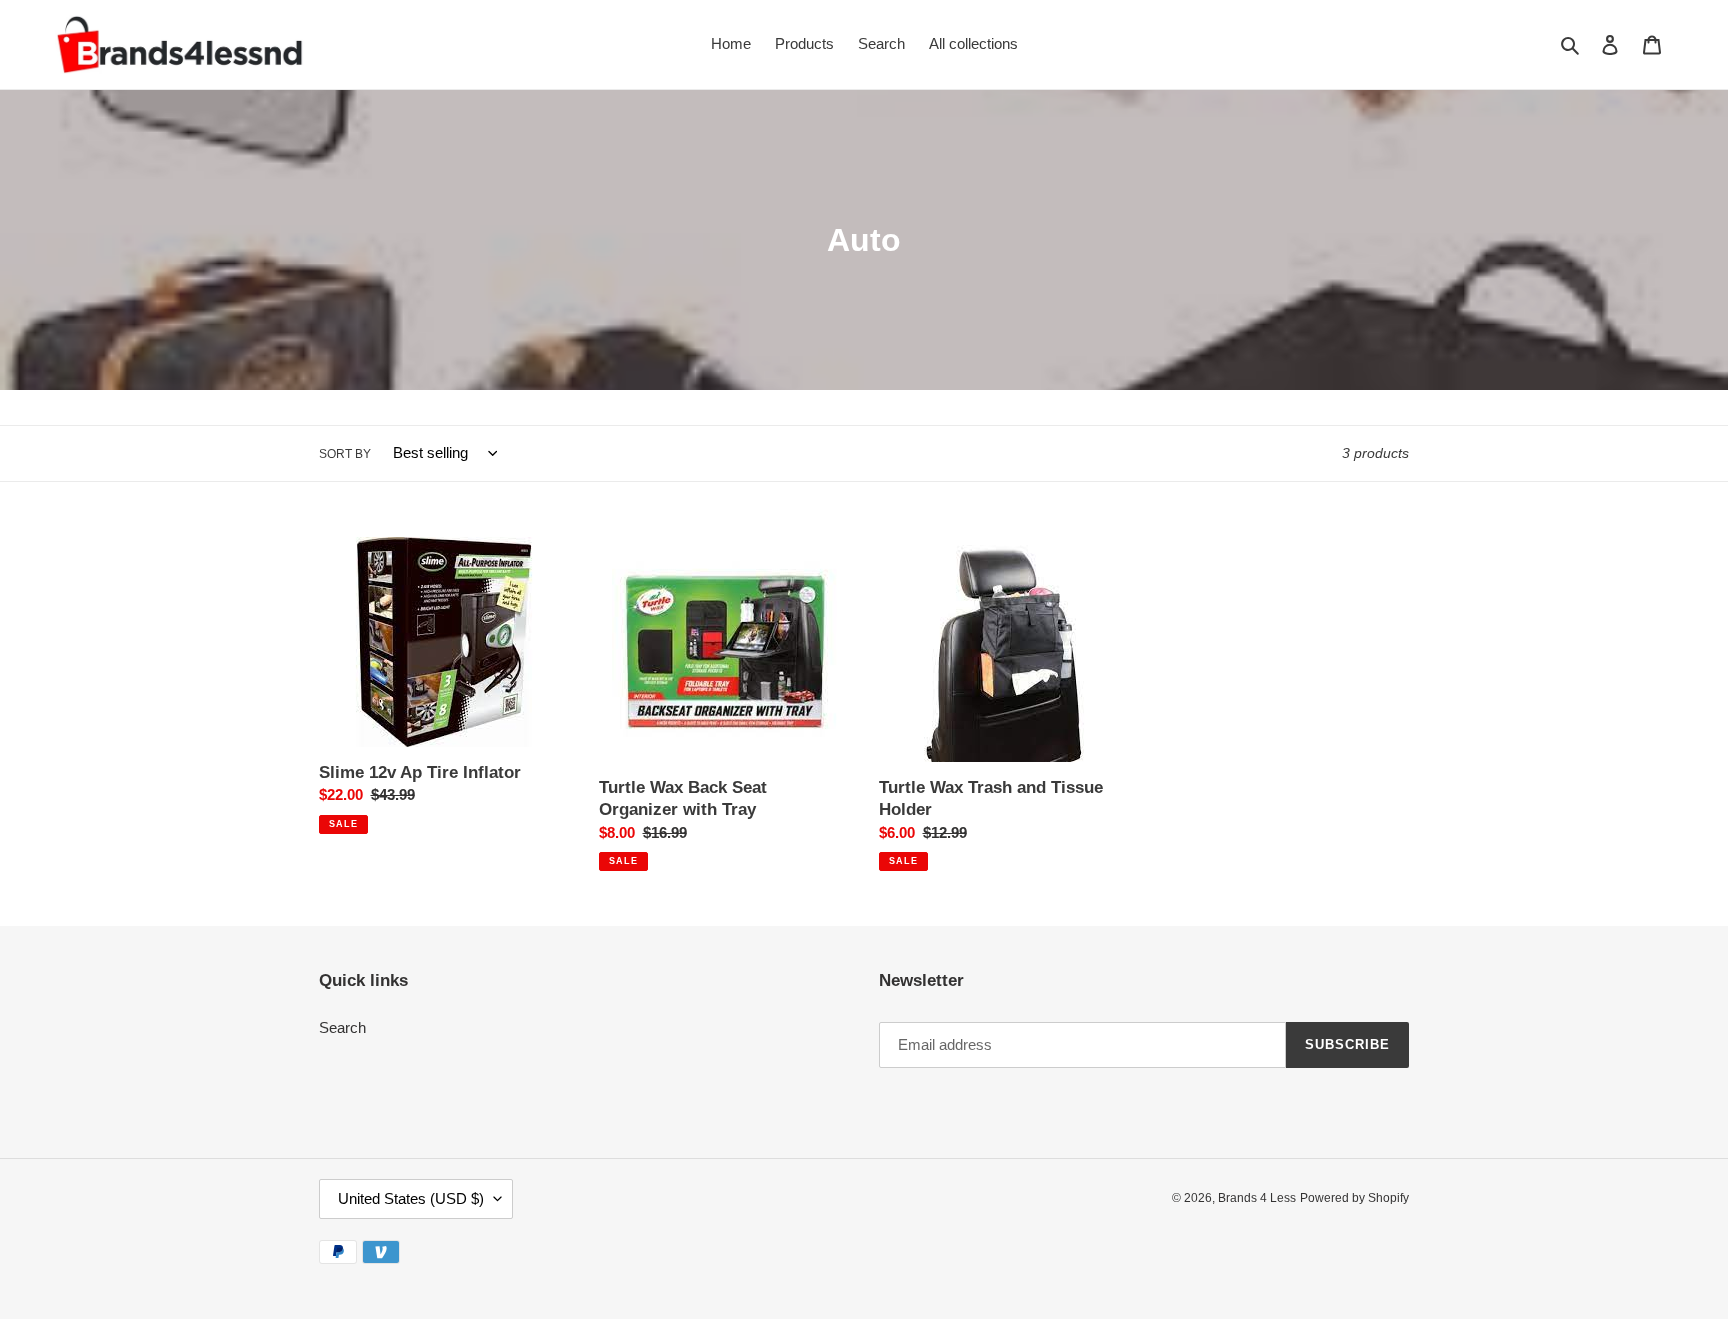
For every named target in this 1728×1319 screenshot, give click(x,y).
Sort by (345, 454)
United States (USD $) (411, 1198)
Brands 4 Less (1257, 1198)
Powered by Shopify (1354, 1198)
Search (342, 1027)
